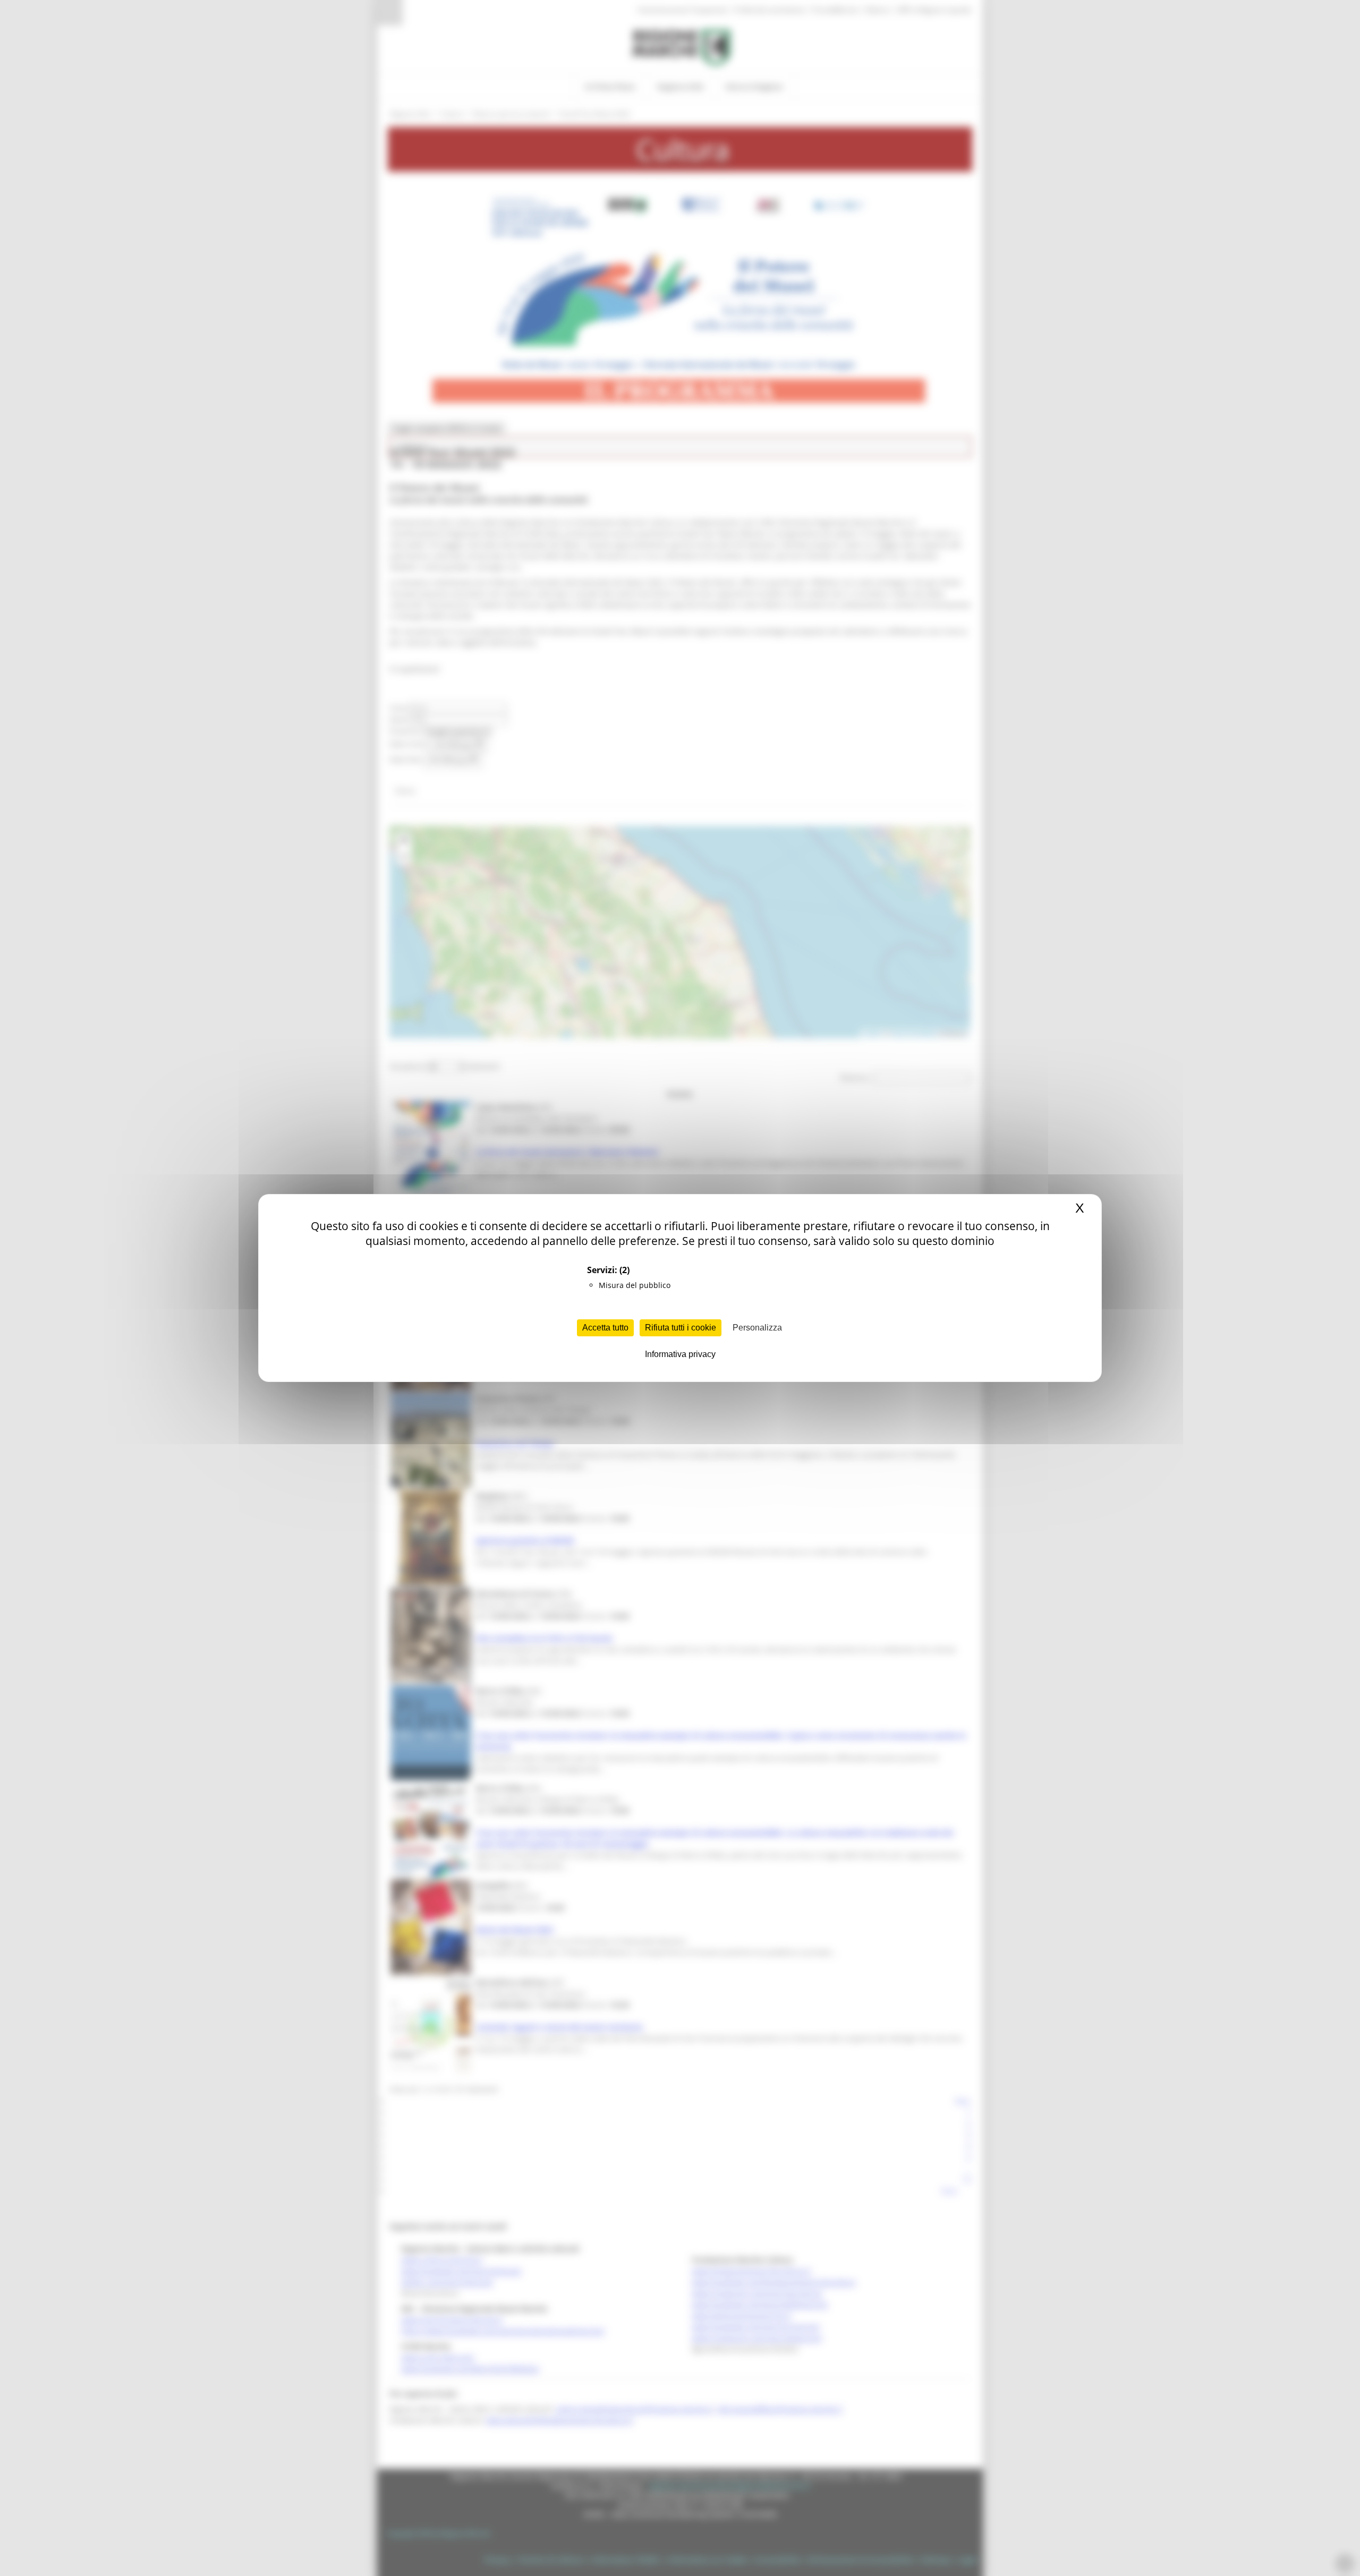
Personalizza (757, 1328)
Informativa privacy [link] (680, 1354)
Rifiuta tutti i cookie (681, 1328)
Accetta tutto (605, 1328)
